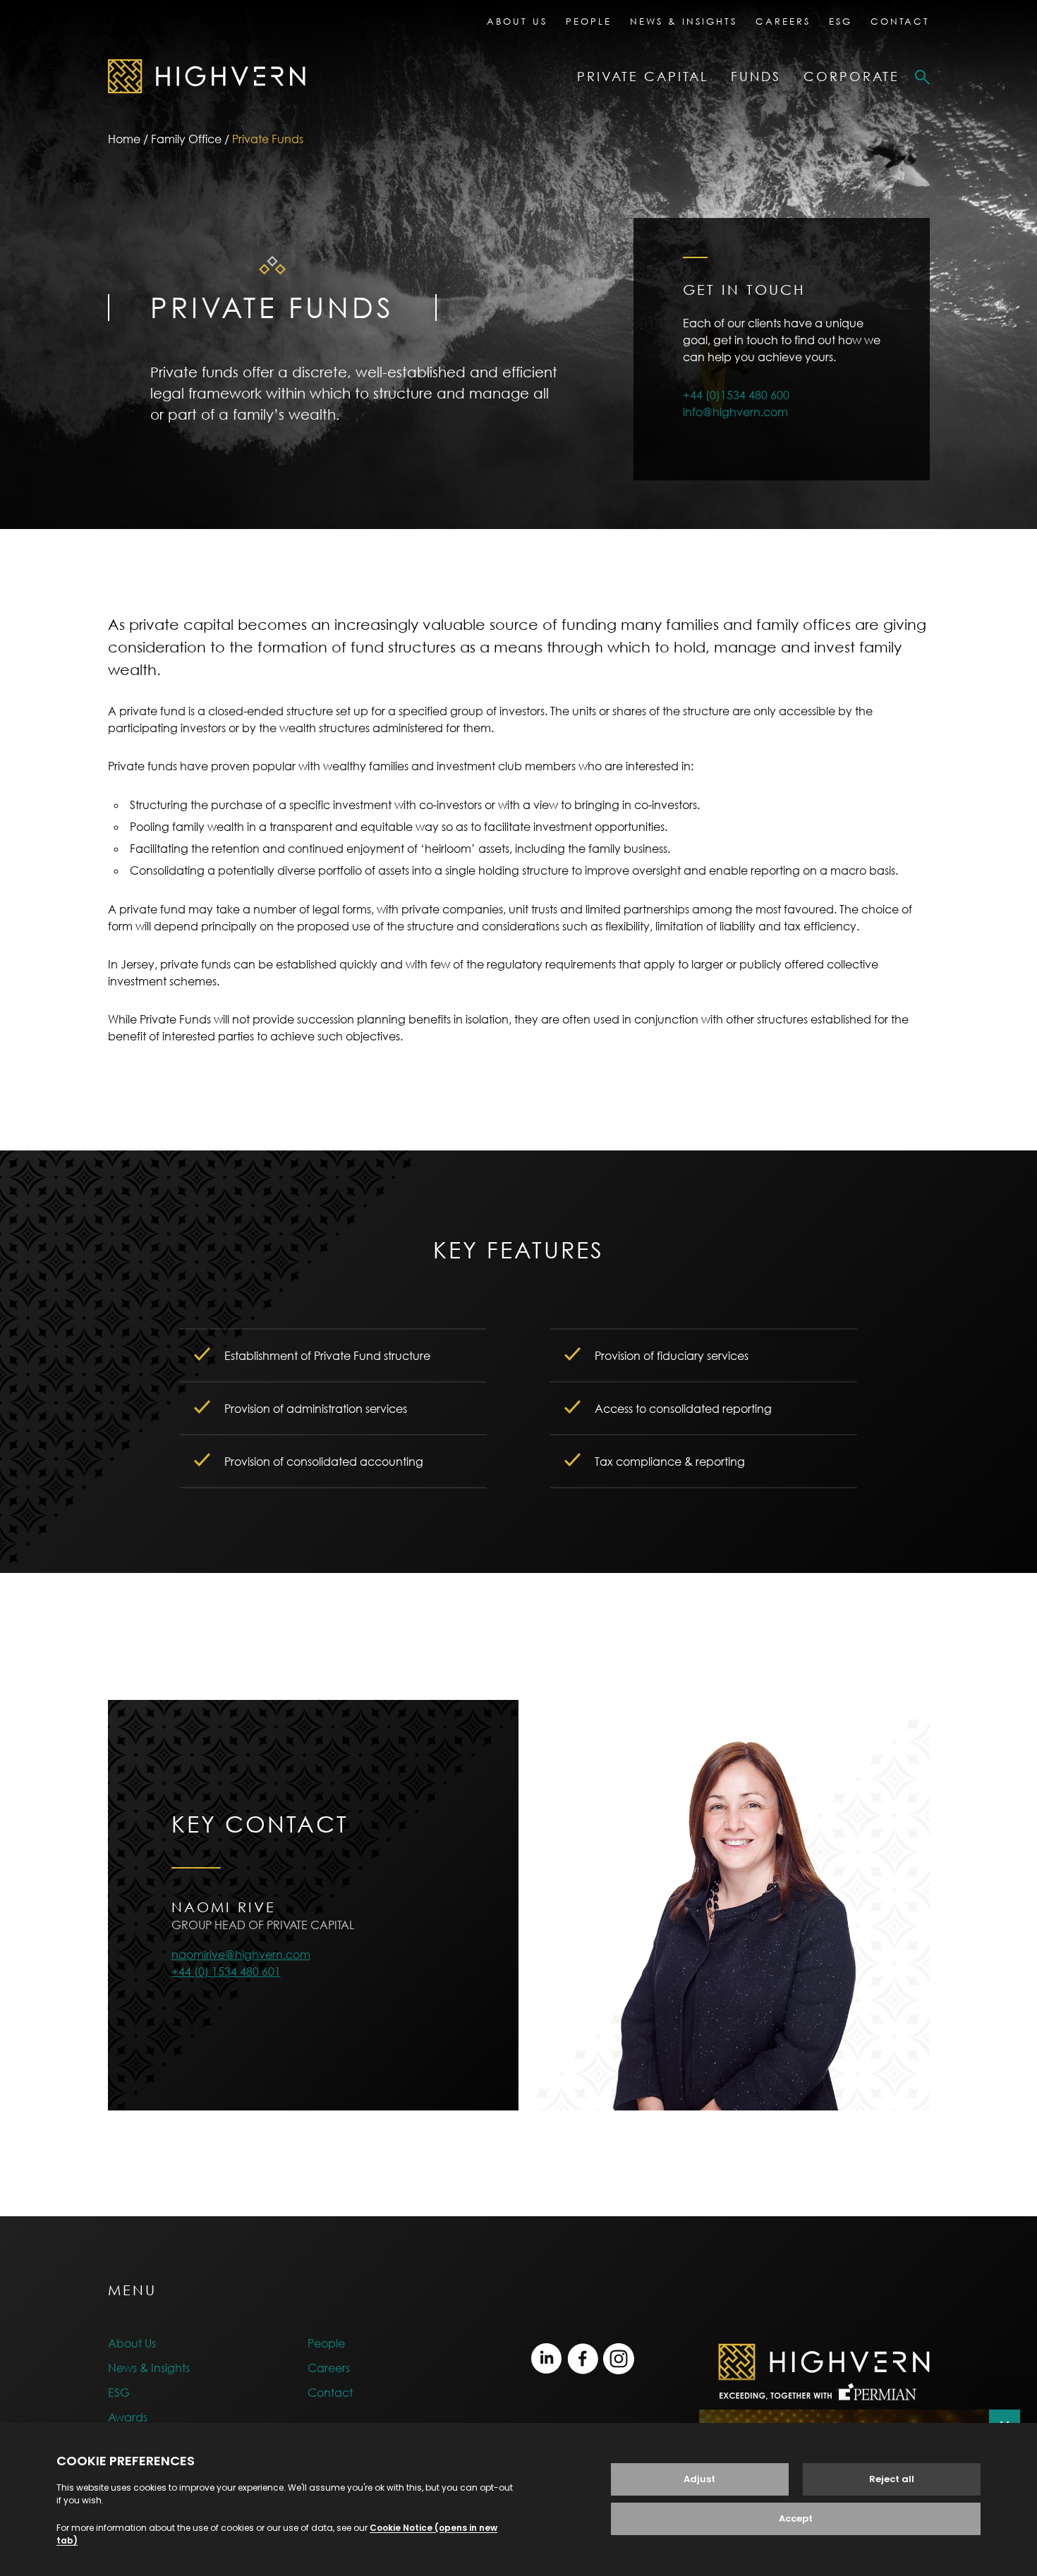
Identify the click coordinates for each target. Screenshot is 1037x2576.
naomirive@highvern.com (241, 1955)
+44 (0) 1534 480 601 (226, 1972)
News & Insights (684, 21)
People (589, 21)
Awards (128, 2417)
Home (124, 139)
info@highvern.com (735, 412)
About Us (517, 21)
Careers (783, 21)
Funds (756, 77)
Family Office (186, 139)
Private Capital (643, 77)
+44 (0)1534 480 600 (736, 395)
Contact (900, 21)
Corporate (851, 77)
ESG (841, 21)
